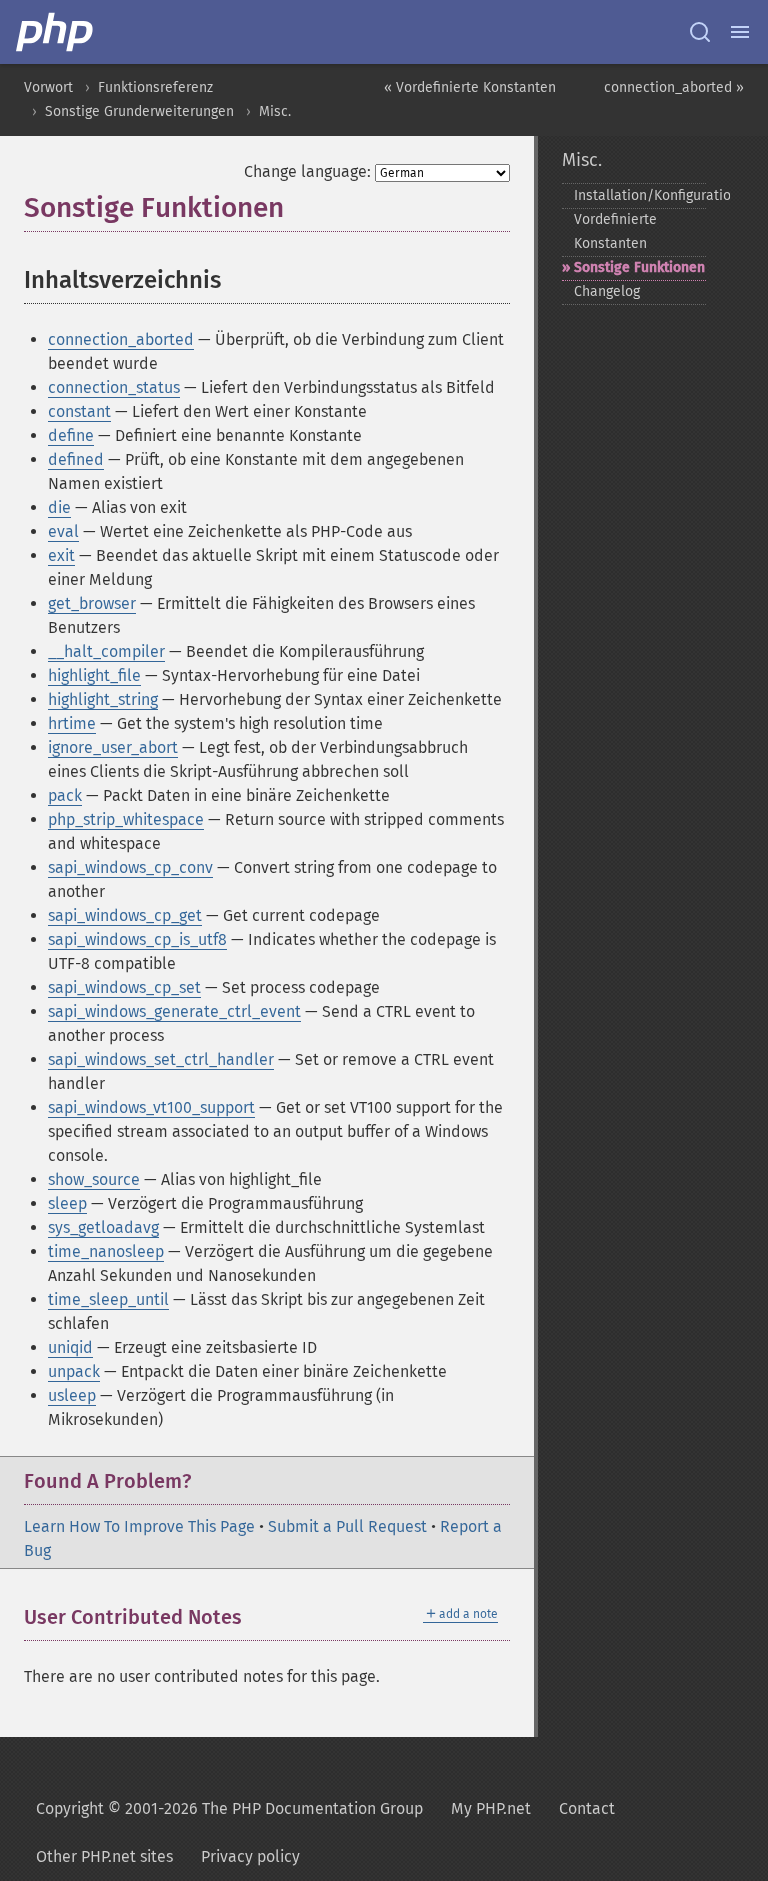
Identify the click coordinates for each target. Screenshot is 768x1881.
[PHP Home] (56, 32)
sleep (67, 1203)
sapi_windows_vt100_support (151, 1107)
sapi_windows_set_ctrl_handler (161, 1059)
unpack (74, 1371)
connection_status (114, 387)
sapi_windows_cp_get (125, 915)
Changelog (607, 291)
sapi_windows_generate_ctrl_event (174, 1011)
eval (63, 531)
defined (76, 459)
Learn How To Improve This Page (139, 1526)
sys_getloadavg (103, 1227)
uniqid (70, 1347)
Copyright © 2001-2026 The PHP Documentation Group (229, 1808)
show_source (94, 1179)
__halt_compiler (106, 651)
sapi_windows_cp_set (124, 987)
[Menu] (740, 32)
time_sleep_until (108, 1299)
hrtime (72, 723)
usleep (72, 1395)
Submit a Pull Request (347, 1526)
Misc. (275, 111)
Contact (587, 1808)
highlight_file (94, 675)
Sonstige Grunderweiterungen (139, 111)
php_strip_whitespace (126, 819)
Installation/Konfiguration (640, 195)
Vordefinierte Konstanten (615, 231)
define (71, 435)
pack (65, 795)
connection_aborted (121, 339)
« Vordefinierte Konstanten (470, 87)
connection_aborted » (674, 87)
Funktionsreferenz (155, 87)
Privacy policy (250, 1856)
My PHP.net (491, 1808)
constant (79, 411)
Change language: (307, 171)
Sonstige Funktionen (639, 267)
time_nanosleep (106, 1251)
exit (61, 555)
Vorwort (48, 87)
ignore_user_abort (113, 747)
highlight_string (103, 699)
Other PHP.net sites (104, 1856)
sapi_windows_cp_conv (130, 867)
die (59, 507)
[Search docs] (700, 32)
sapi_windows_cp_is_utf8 (137, 939)
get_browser (92, 603)
